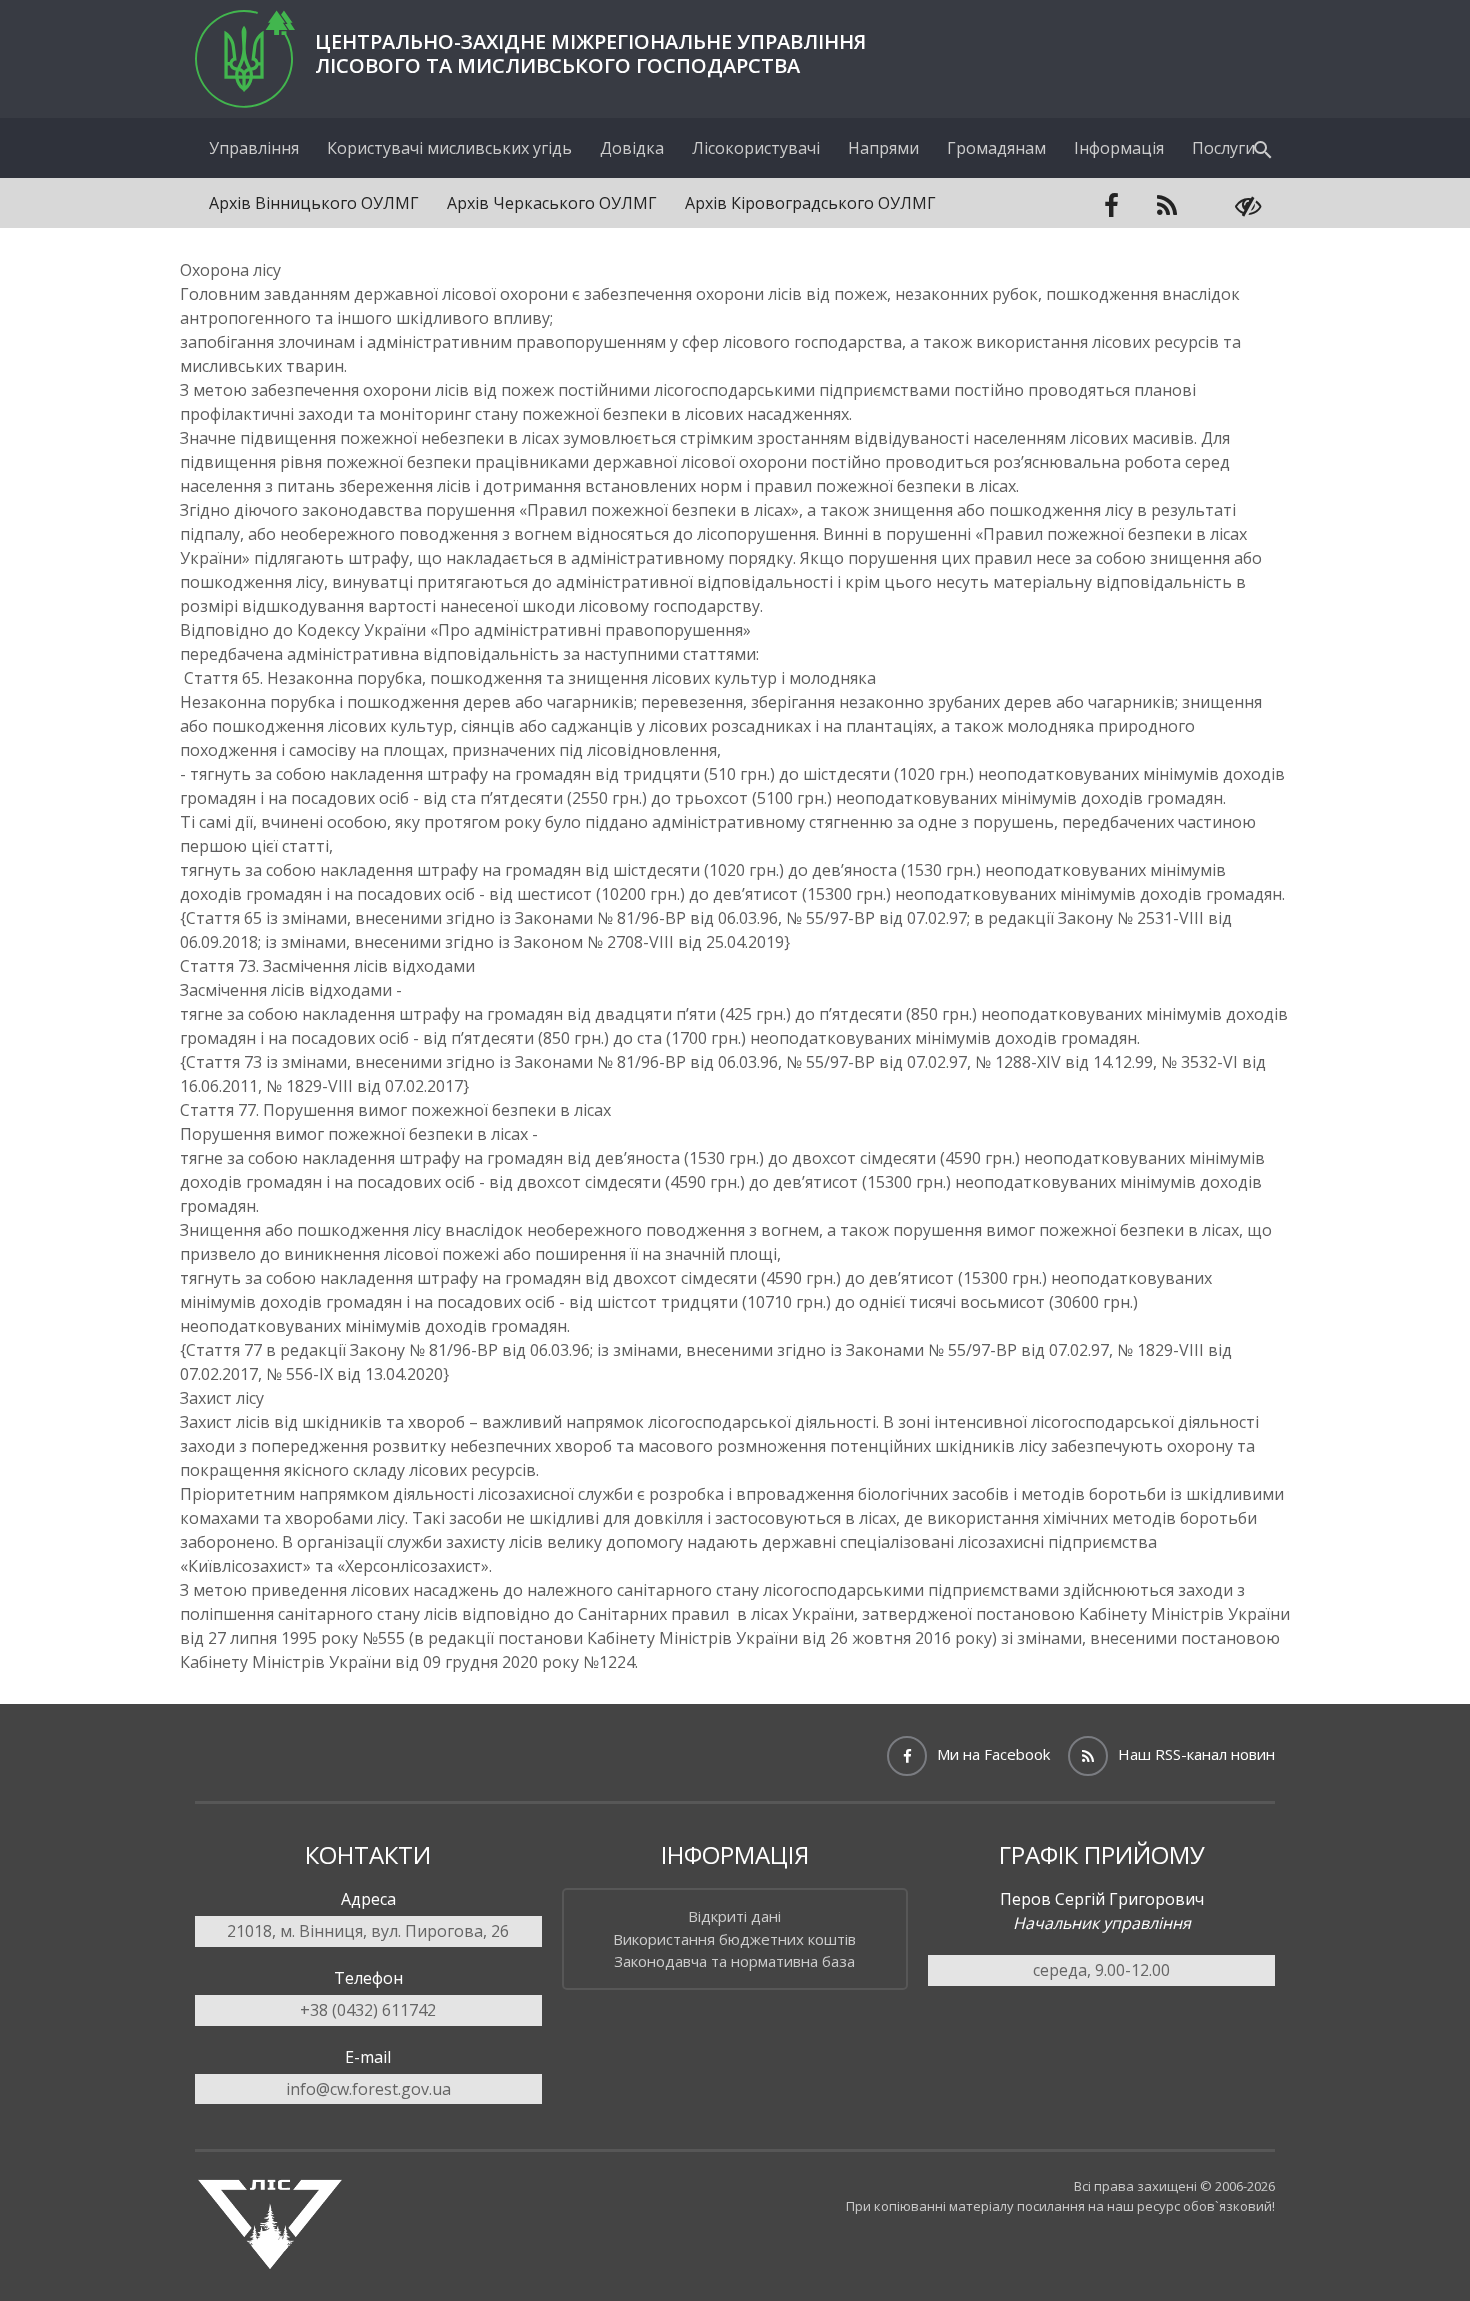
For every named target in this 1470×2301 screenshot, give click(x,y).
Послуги (1223, 148)
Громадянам (996, 148)
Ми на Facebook (993, 1754)
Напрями (883, 148)
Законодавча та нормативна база (734, 1961)
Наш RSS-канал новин (1196, 1754)
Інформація (1119, 148)
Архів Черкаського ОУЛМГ (552, 203)
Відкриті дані (734, 1916)
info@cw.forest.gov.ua (368, 2089)
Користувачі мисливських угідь (449, 148)
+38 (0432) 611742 (368, 2010)
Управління (254, 148)
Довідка (632, 148)
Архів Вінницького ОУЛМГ (314, 203)
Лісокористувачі (756, 148)
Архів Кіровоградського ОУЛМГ (810, 203)
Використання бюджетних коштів (734, 1939)
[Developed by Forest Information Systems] (270, 2250)
